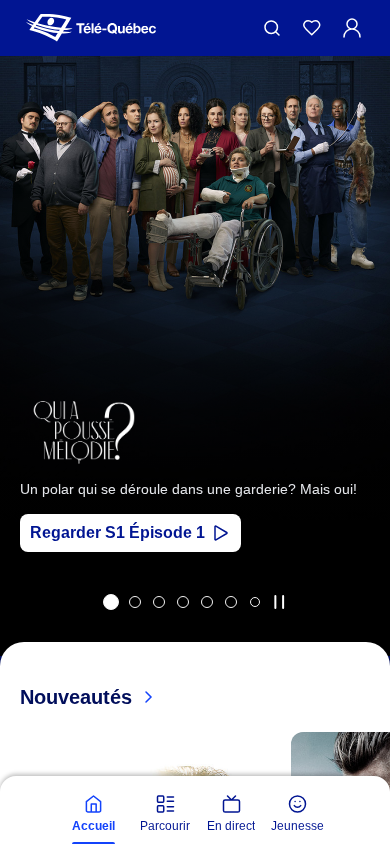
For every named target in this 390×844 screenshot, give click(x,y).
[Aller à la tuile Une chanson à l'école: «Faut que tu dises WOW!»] (255, 602)
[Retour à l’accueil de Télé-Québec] (91, 28)
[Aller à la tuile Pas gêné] (159, 602)
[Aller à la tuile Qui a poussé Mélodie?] (111, 602)
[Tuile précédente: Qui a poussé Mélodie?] (29, 382)
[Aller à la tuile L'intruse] (231, 602)
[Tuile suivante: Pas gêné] (360, 382)
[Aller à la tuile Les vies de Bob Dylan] (135, 602)
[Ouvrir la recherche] (272, 28)
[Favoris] (312, 28)
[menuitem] (93, 814)
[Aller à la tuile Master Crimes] (207, 602)
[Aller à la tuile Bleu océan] (183, 602)
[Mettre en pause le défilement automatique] (279, 602)
